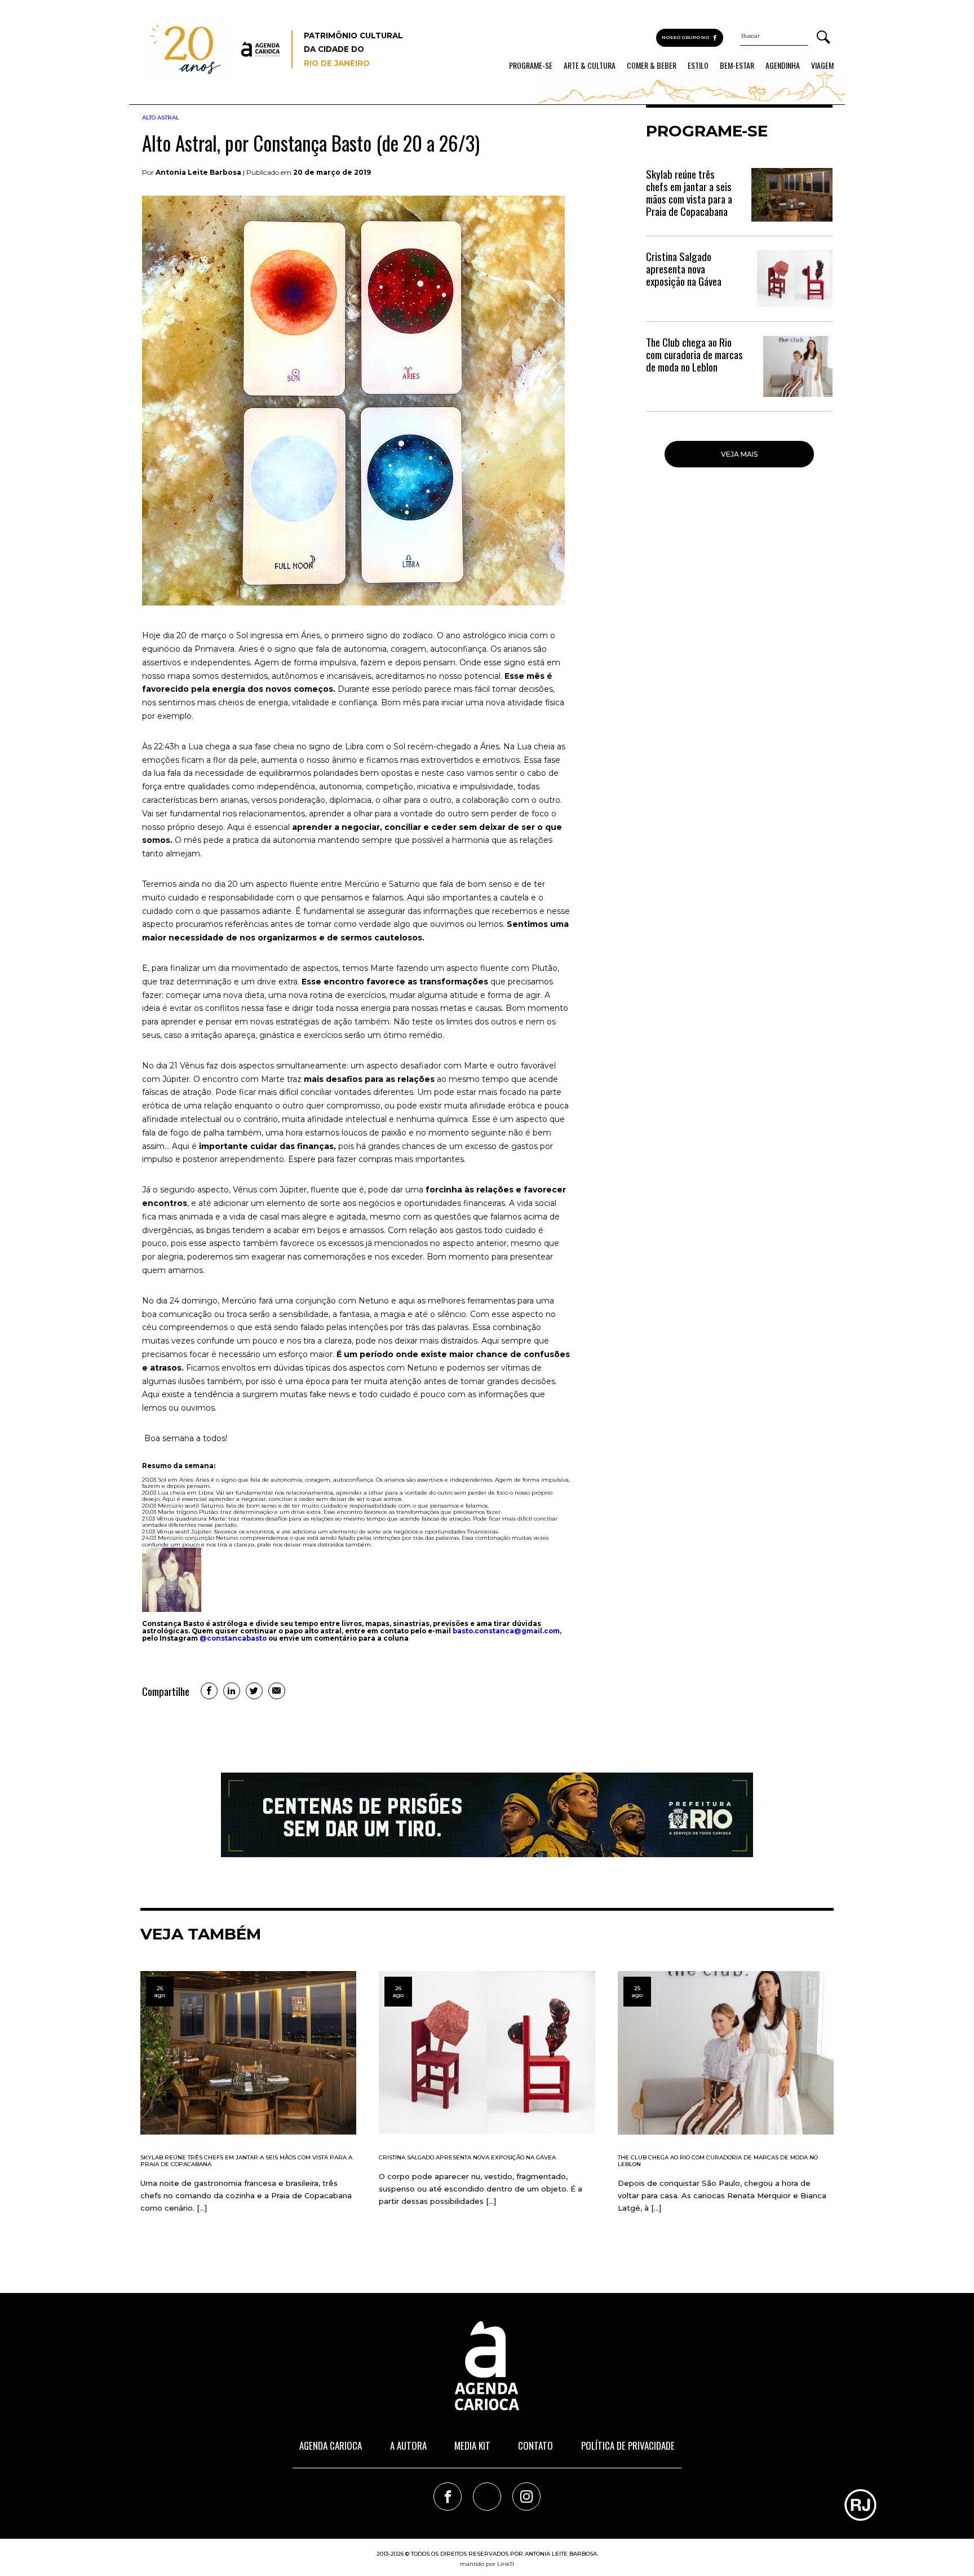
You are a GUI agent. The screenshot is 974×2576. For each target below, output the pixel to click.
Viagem (822, 65)
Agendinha (783, 65)
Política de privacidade (628, 2445)
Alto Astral (161, 118)
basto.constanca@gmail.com (506, 1631)
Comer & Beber (652, 65)
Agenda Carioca (331, 2445)
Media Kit (472, 2445)
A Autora (408, 2445)
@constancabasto (233, 1638)
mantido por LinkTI (487, 2564)
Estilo (698, 65)
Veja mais (739, 454)
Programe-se (531, 65)
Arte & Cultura (590, 65)
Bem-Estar (737, 65)
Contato (535, 2445)
